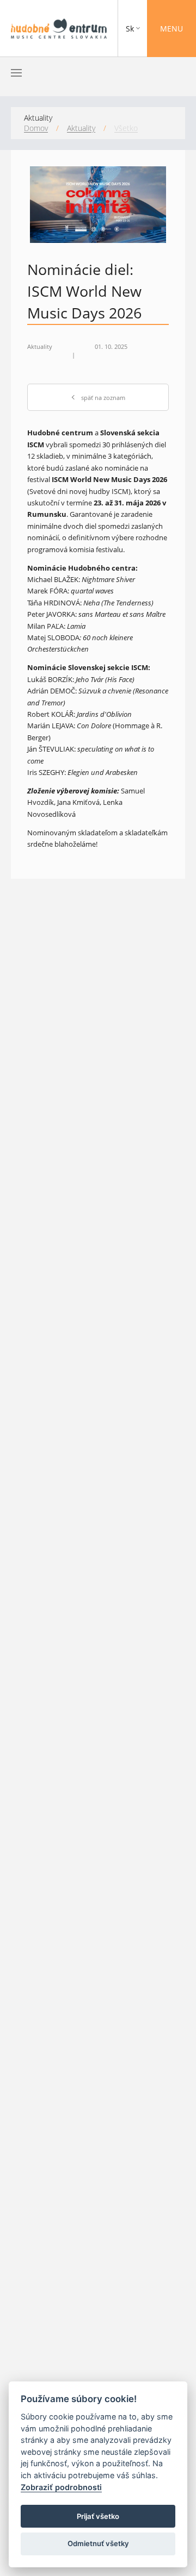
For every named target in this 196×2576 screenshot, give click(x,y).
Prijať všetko (98, 2516)
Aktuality (81, 128)
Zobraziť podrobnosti (61, 2487)
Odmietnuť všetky (98, 2543)
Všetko (126, 128)
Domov (36, 128)
